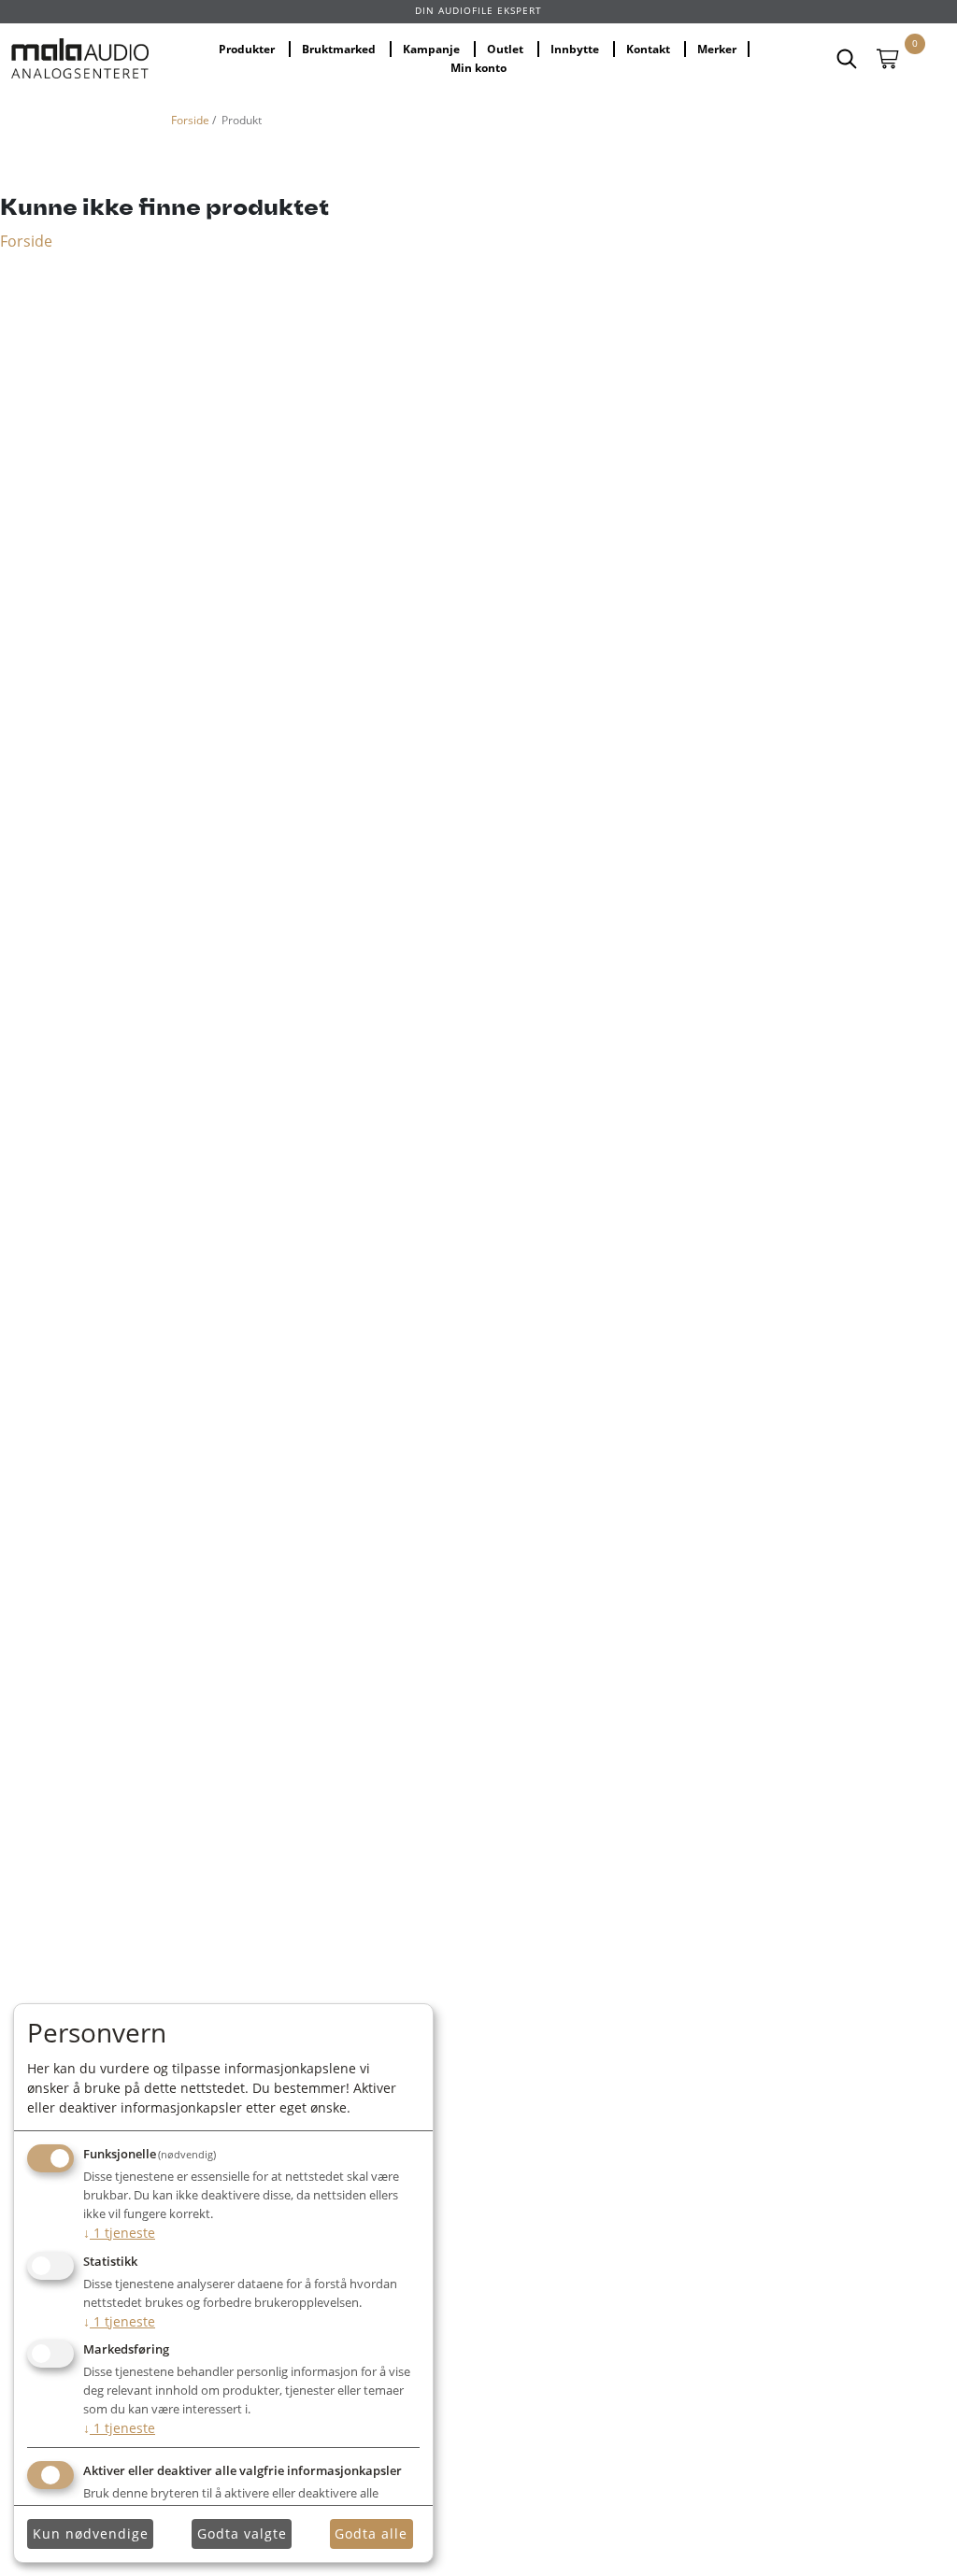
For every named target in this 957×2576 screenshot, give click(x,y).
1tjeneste (119, 2233)
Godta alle (371, 2533)
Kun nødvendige (91, 2533)
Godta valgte (242, 2533)
